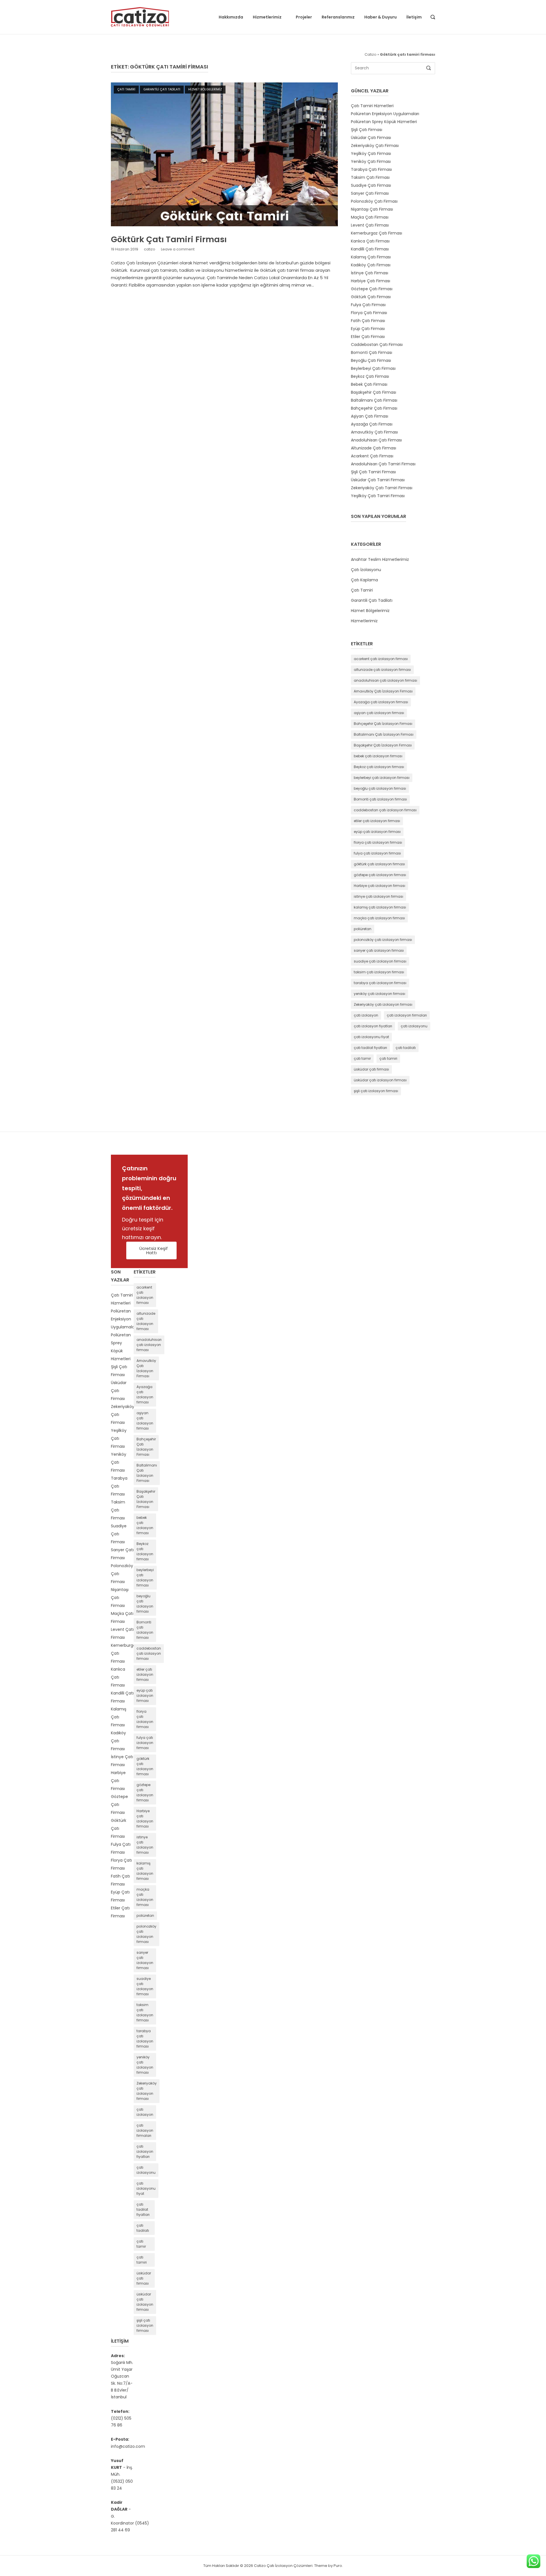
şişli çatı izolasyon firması (376, 1091)
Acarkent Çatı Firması (372, 456)
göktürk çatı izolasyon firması (379, 864)
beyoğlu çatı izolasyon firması (380, 788)
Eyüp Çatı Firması (368, 329)
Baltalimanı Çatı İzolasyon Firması (384, 734)
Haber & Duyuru (380, 17)
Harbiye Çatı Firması (371, 281)
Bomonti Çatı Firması (372, 352)
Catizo (371, 54)
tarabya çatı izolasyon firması (380, 983)
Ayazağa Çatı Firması (372, 424)
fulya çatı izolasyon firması (377, 853)
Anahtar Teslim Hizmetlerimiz (380, 559)
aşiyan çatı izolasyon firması (379, 713)
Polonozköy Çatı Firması (374, 201)
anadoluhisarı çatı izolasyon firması (385, 680)
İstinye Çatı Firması (370, 273)
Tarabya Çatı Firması (371, 169)
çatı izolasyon (366, 1015)
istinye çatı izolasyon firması (379, 896)
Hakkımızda (231, 17)
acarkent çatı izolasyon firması (381, 659)
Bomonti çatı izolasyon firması (380, 799)
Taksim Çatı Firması (370, 177)
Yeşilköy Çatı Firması (371, 154)
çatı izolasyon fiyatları (373, 1026)
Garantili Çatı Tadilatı (162, 89)
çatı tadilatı (406, 1048)
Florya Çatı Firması (369, 313)
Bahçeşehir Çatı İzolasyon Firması (383, 724)
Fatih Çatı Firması (368, 321)
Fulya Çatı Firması (368, 305)
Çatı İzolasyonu (366, 570)
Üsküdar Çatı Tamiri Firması (378, 480)
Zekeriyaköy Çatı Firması (375, 146)
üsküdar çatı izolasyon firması (380, 1080)
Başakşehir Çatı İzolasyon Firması (383, 745)
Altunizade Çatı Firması (374, 448)
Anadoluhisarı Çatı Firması (376, 440)
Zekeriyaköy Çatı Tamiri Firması (382, 488)
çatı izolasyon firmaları (407, 1015)
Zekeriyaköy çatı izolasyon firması (383, 1004)
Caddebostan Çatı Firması (377, 345)
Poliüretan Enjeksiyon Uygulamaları (385, 114)
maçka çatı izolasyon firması (379, 918)
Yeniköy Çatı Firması (371, 161)
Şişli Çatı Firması (367, 130)
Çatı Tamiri (126, 89)
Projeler (304, 17)
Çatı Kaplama (364, 580)
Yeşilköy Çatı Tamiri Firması (378, 496)
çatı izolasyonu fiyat (371, 1037)
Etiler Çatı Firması (368, 337)
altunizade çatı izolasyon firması (382, 670)
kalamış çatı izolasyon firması (380, 907)
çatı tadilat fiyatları (370, 1048)
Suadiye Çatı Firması (371, 185)
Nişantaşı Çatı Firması (372, 209)
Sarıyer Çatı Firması (370, 193)
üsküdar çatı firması (371, 1069)
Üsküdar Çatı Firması (371, 138)
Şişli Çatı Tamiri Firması (373, 472)
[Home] (140, 17)
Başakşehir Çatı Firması (374, 392)
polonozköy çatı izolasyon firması (383, 940)
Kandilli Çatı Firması (370, 249)
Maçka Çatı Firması (370, 217)
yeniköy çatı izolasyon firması (379, 994)
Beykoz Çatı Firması (370, 376)
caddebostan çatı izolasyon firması (385, 810)
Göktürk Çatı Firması (371, 297)
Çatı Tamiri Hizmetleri (372, 106)
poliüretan (363, 929)
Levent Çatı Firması (370, 225)
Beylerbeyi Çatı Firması (373, 368)
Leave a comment (178, 249)
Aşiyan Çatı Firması (370, 416)
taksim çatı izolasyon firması (379, 972)
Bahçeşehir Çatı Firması (374, 408)
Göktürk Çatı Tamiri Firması (169, 239)
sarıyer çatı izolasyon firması (379, 950)
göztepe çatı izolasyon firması (380, 875)
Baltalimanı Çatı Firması (374, 400)
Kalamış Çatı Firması (371, 257)
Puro (338, 2566)
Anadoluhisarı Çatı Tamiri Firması (383, 464)
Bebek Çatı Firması (369, 384)
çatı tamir (362, 1058)
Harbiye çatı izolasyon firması (379, 886)
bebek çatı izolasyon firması (378, 756)
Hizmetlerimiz (267, 17)
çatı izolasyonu (414, 1026)
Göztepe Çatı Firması (372, 289)
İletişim (414, 17)
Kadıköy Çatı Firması (371, 265)
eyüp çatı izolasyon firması (377, 832)
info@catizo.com (128, 2446)
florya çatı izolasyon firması (378, 842)
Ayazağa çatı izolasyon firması (381, 702)
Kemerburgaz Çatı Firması (377, 233)
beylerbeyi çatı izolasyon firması (382, 778)
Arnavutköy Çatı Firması (374, 432)
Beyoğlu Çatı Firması (371, 360)
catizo (150, 249)
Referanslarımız (338, 17)
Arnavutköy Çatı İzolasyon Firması (383, 691)
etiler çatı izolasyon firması (377, 821)
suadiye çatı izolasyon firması (380, 961)
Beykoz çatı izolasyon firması (379, 767)
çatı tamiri (388, 1058)
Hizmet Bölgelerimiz (205, 89)
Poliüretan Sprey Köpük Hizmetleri (384, 122)
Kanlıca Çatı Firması (370, 241)
